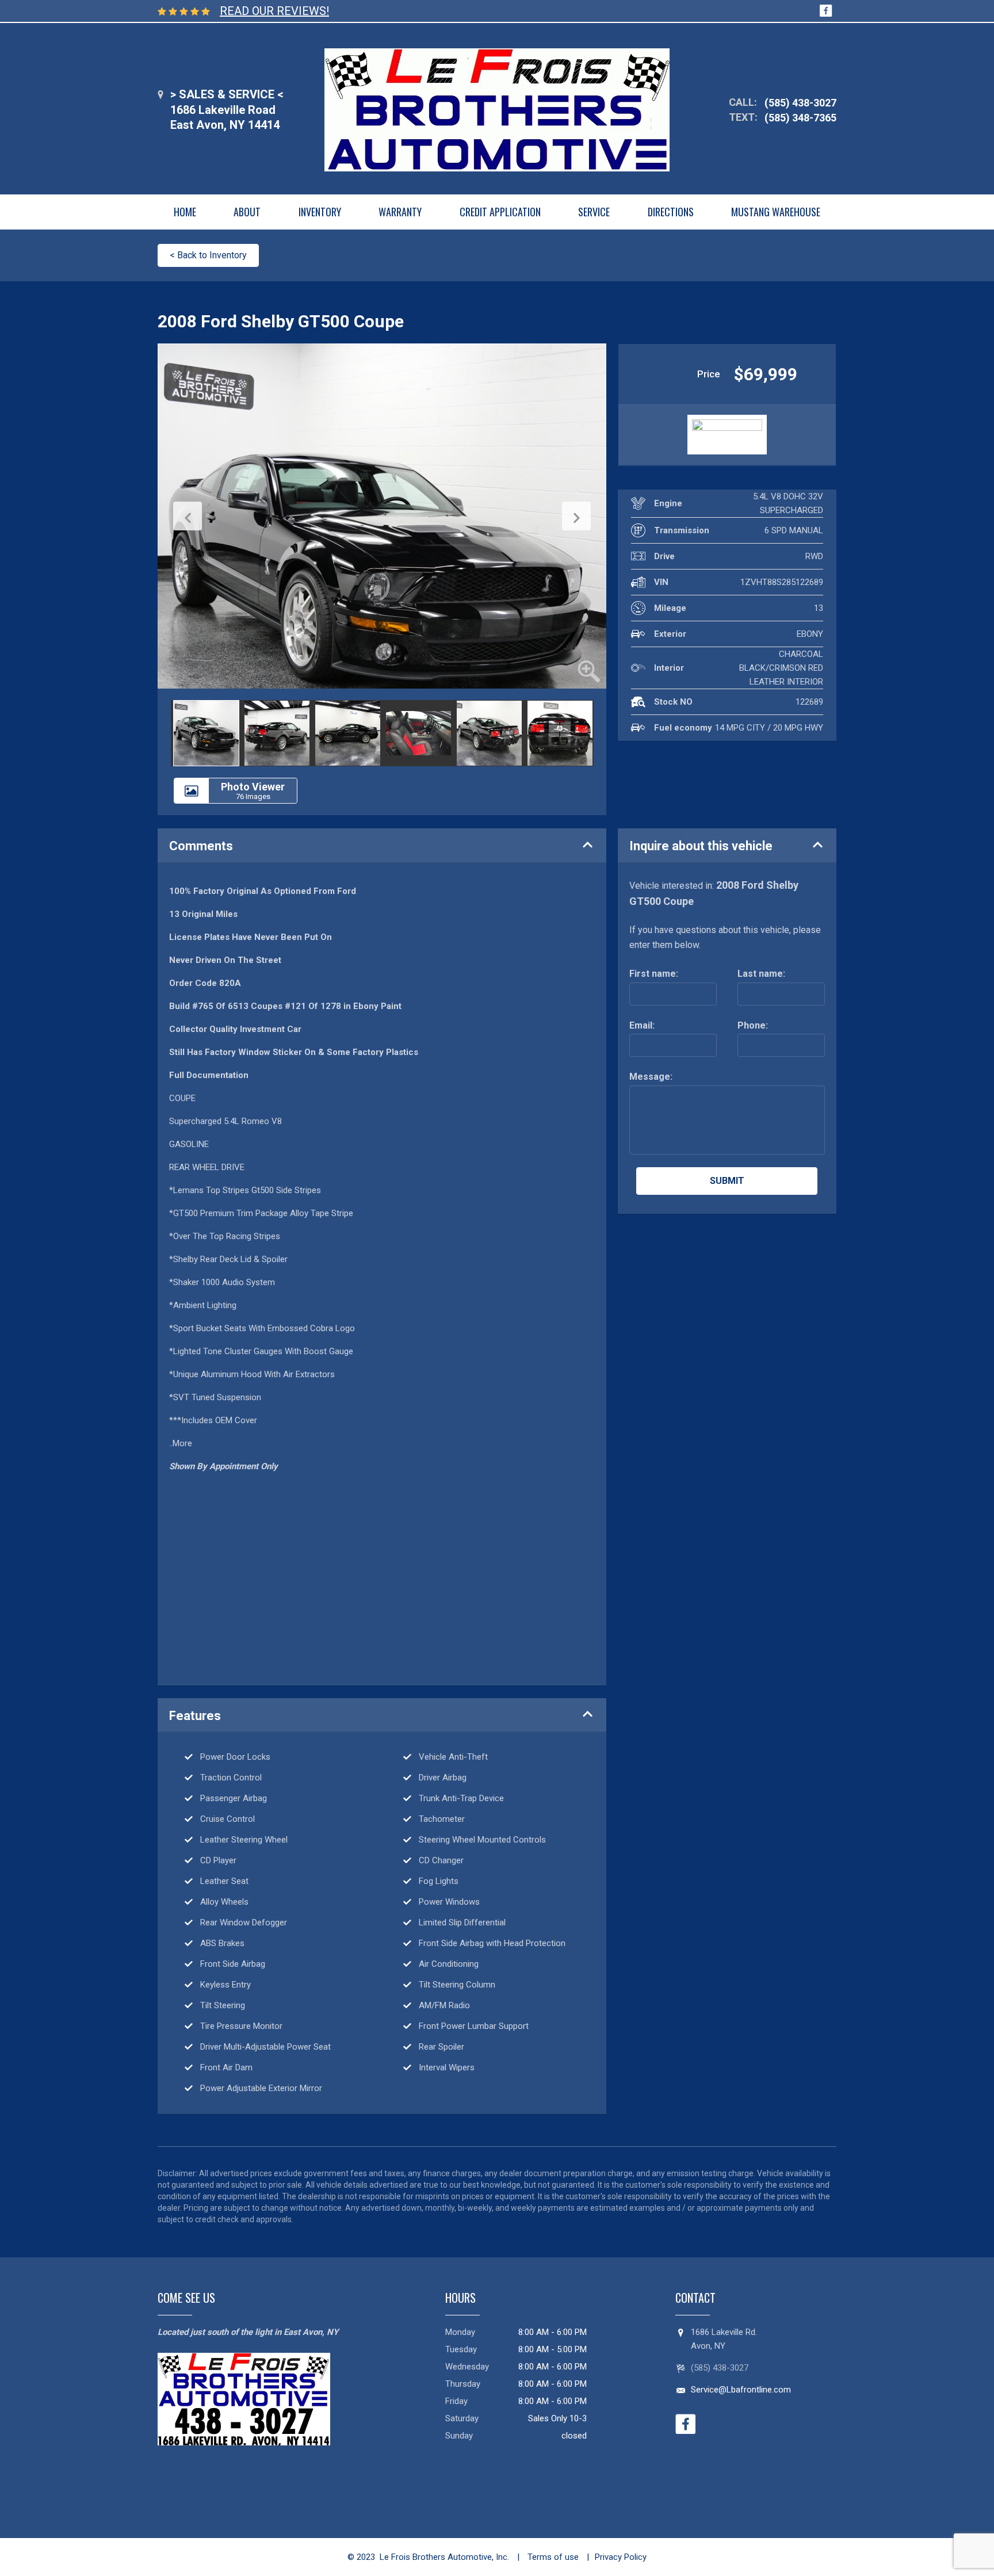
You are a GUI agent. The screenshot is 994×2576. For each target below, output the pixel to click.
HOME (185, 212)
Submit (727, 1181)
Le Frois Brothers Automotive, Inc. (444, 2557)
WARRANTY (400, 212)
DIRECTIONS (671, 212)
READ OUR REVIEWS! (274, 11)
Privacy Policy (621, 2557)
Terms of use (552, 2557)
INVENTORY (320, 212)
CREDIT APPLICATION (500, 212)
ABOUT (247, 212)
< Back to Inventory (208, 255)
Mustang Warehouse (776, 212)
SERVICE (594, 212)
